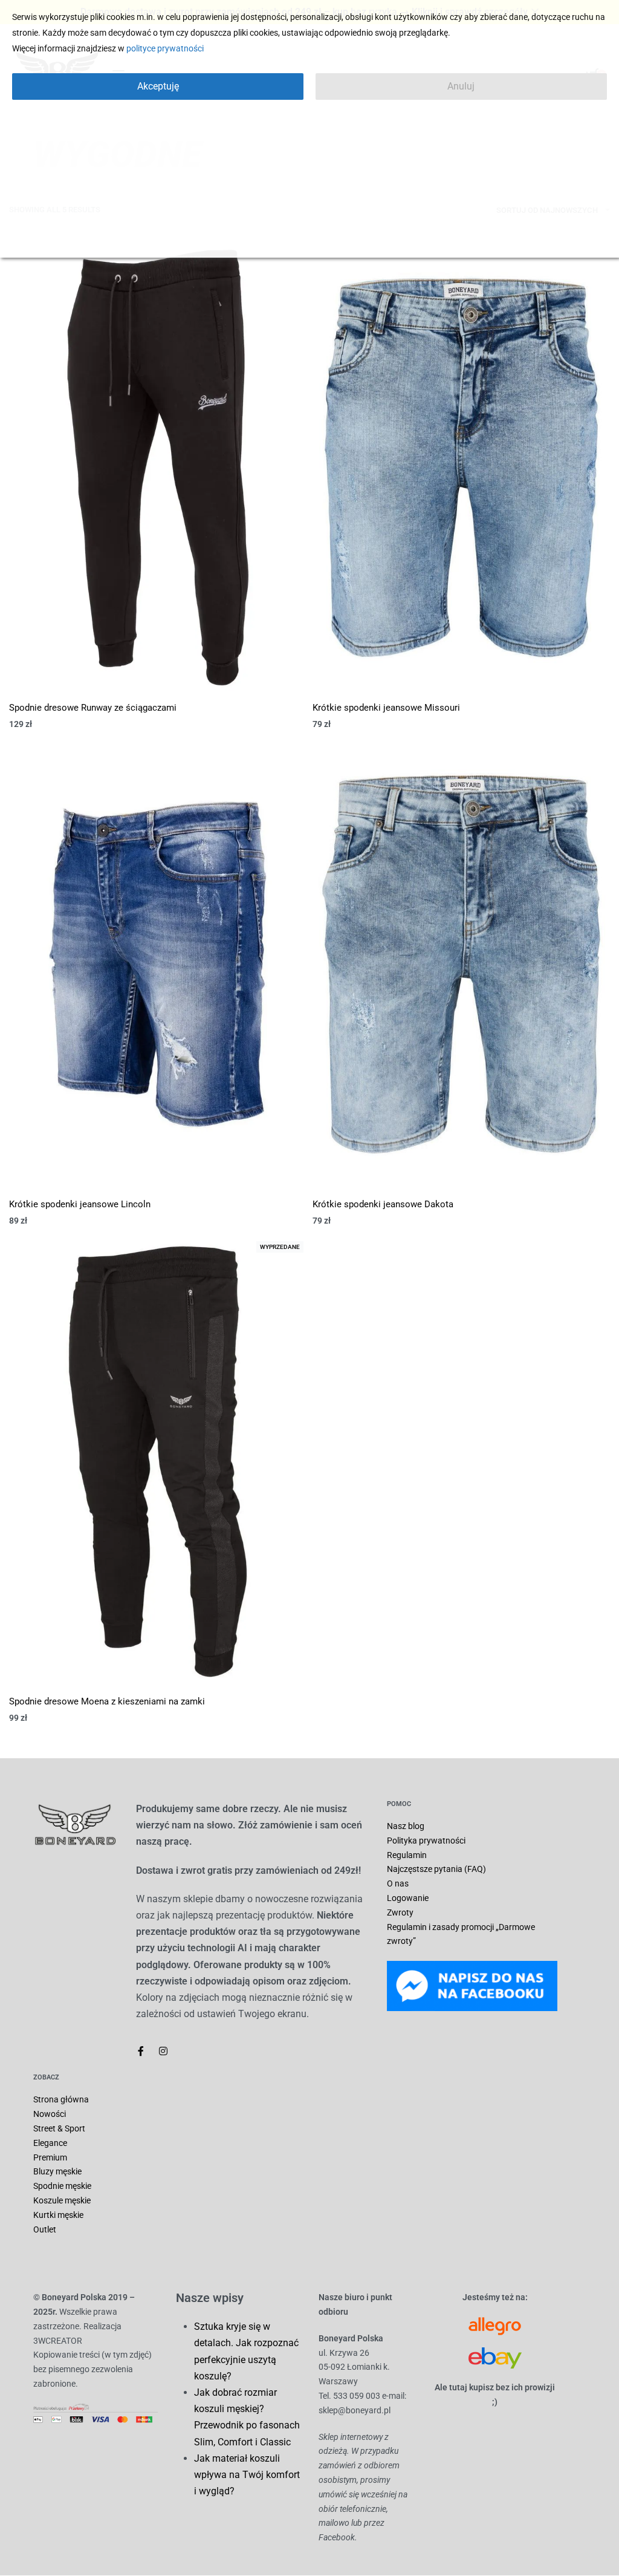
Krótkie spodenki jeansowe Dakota (383, 1204)
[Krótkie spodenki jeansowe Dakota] (461, 965)
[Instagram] (163, 2051)
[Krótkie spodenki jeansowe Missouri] (461, 468)
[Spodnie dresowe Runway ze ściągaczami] (158, 468)
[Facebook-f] (141, 2051)
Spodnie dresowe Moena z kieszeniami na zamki (107, 1701)
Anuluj (461, 86)
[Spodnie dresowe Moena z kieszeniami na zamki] (158, 1461)
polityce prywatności (165, 48)
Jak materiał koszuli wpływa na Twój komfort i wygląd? (247, 2475)
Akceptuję (158, 86)
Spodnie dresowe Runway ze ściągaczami (93, 708)
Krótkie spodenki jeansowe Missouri (386, 708)
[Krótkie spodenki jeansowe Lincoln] (158, 965)
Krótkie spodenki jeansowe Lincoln (80, 1204)
